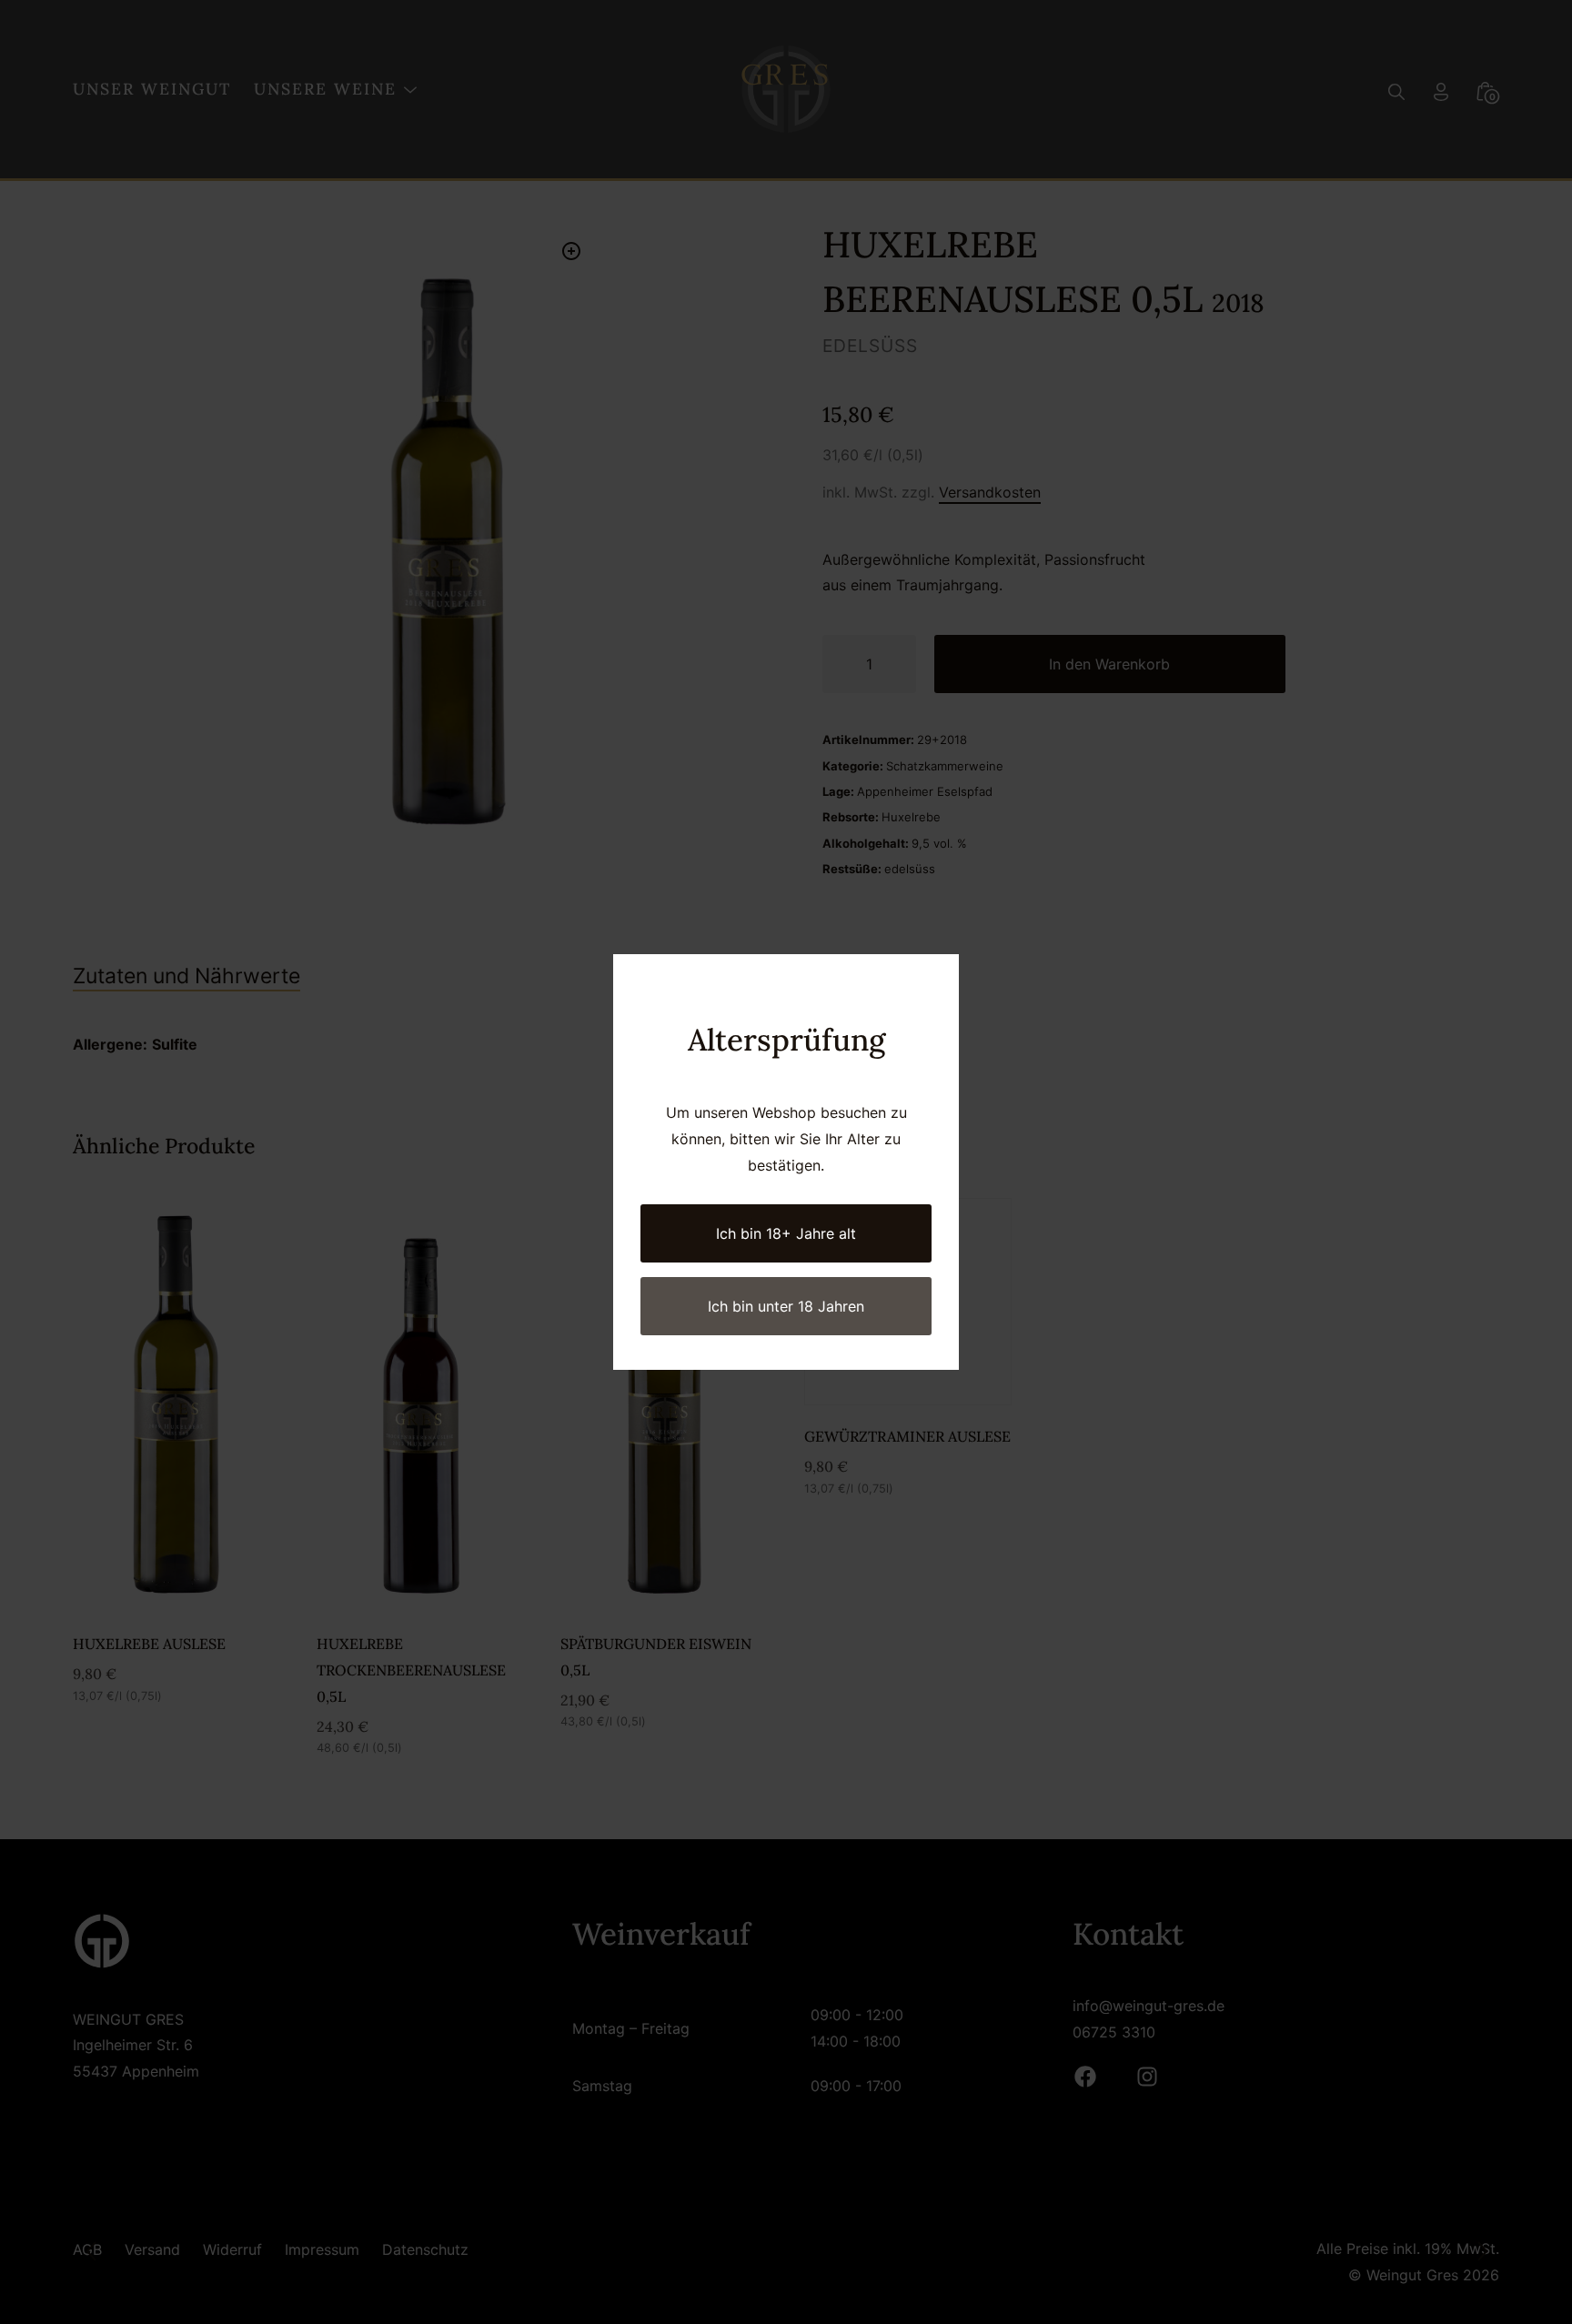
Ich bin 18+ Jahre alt (786, 1233)
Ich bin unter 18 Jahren (786, 1306)
